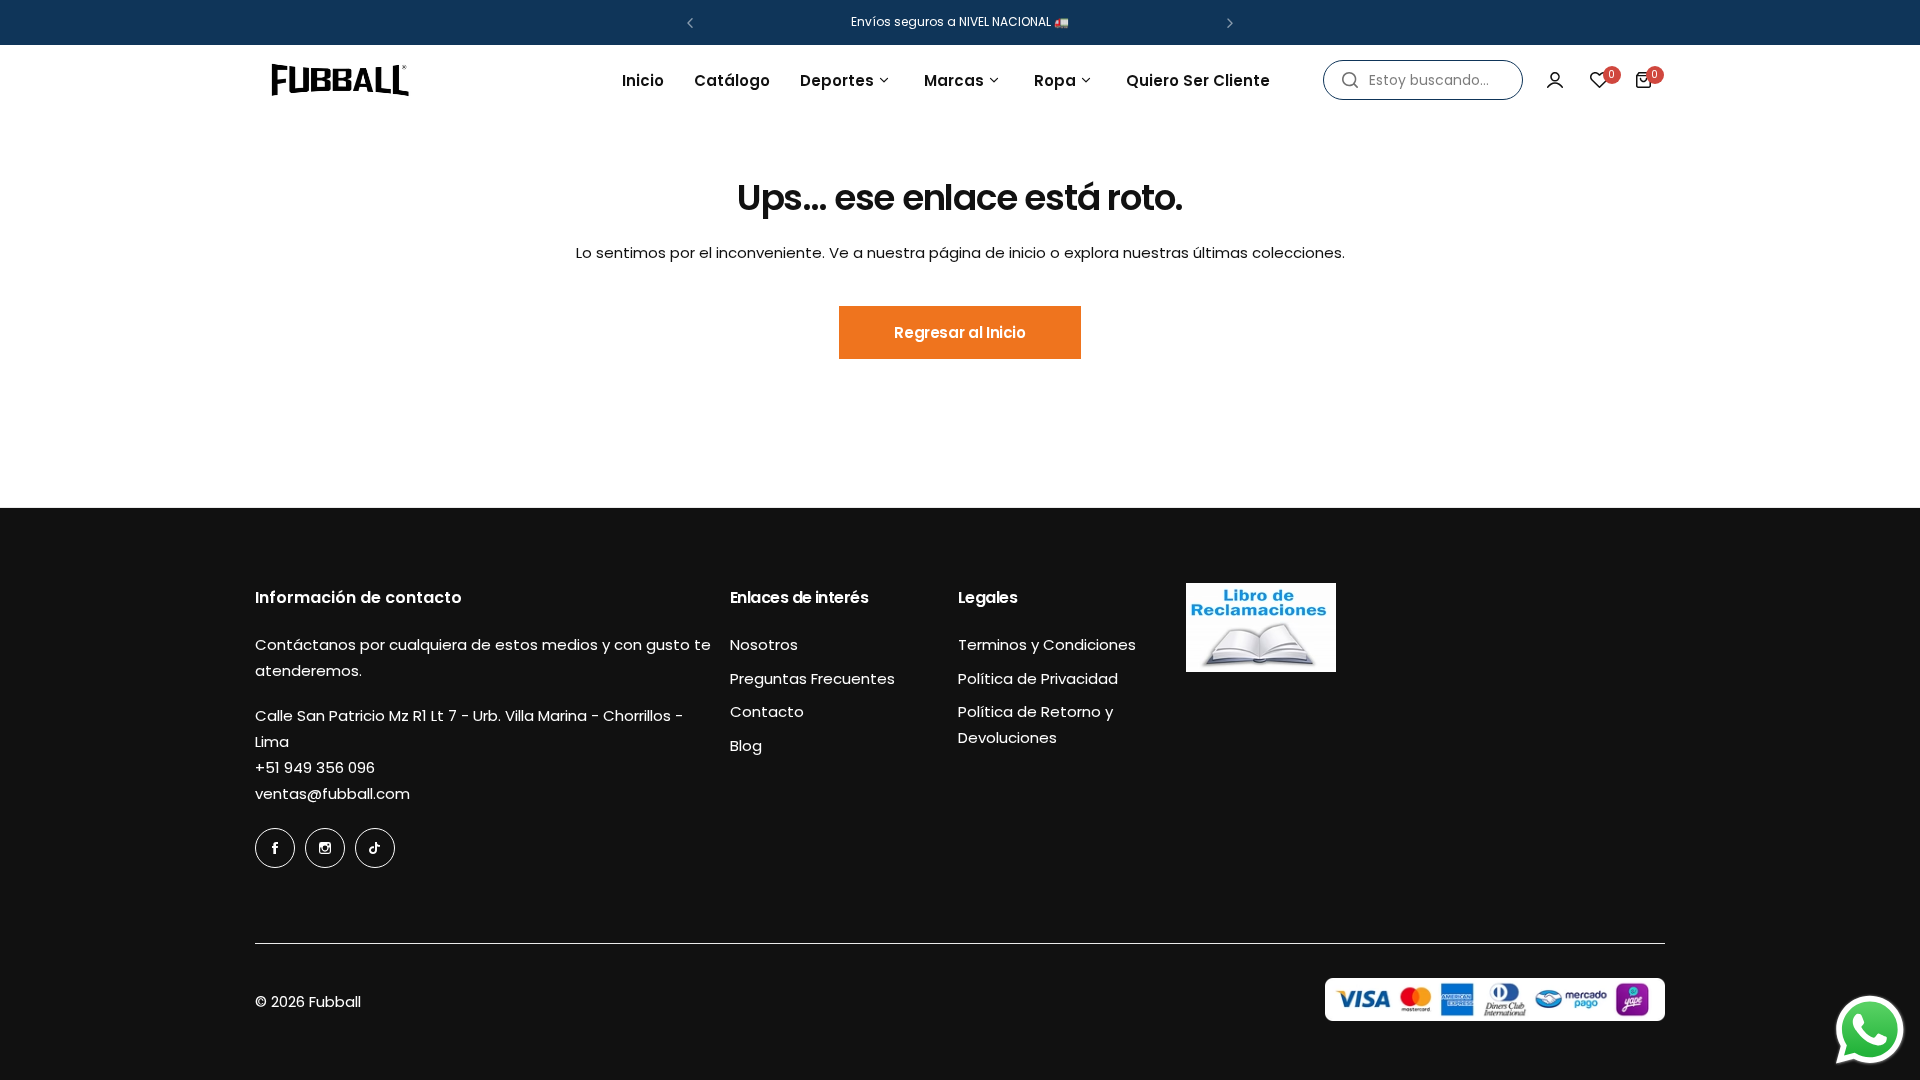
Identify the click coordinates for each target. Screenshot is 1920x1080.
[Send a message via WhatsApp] (1870, 1030)
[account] (1555, 80)
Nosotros (764, 644)
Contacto (767, 711)
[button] (690, 23)
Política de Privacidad (1038, 678)
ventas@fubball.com (332, 793)
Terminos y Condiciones (1047, 644)
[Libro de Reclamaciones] (1261, 666)
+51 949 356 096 (315, 767)
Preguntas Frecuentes (812, 678)
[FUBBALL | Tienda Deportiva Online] (340, 80)
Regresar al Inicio (960, 332)
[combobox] (1423, 80)
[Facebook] (275, 848)
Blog (746, 745)
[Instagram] (325, 848)
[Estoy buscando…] (1350, 80)
